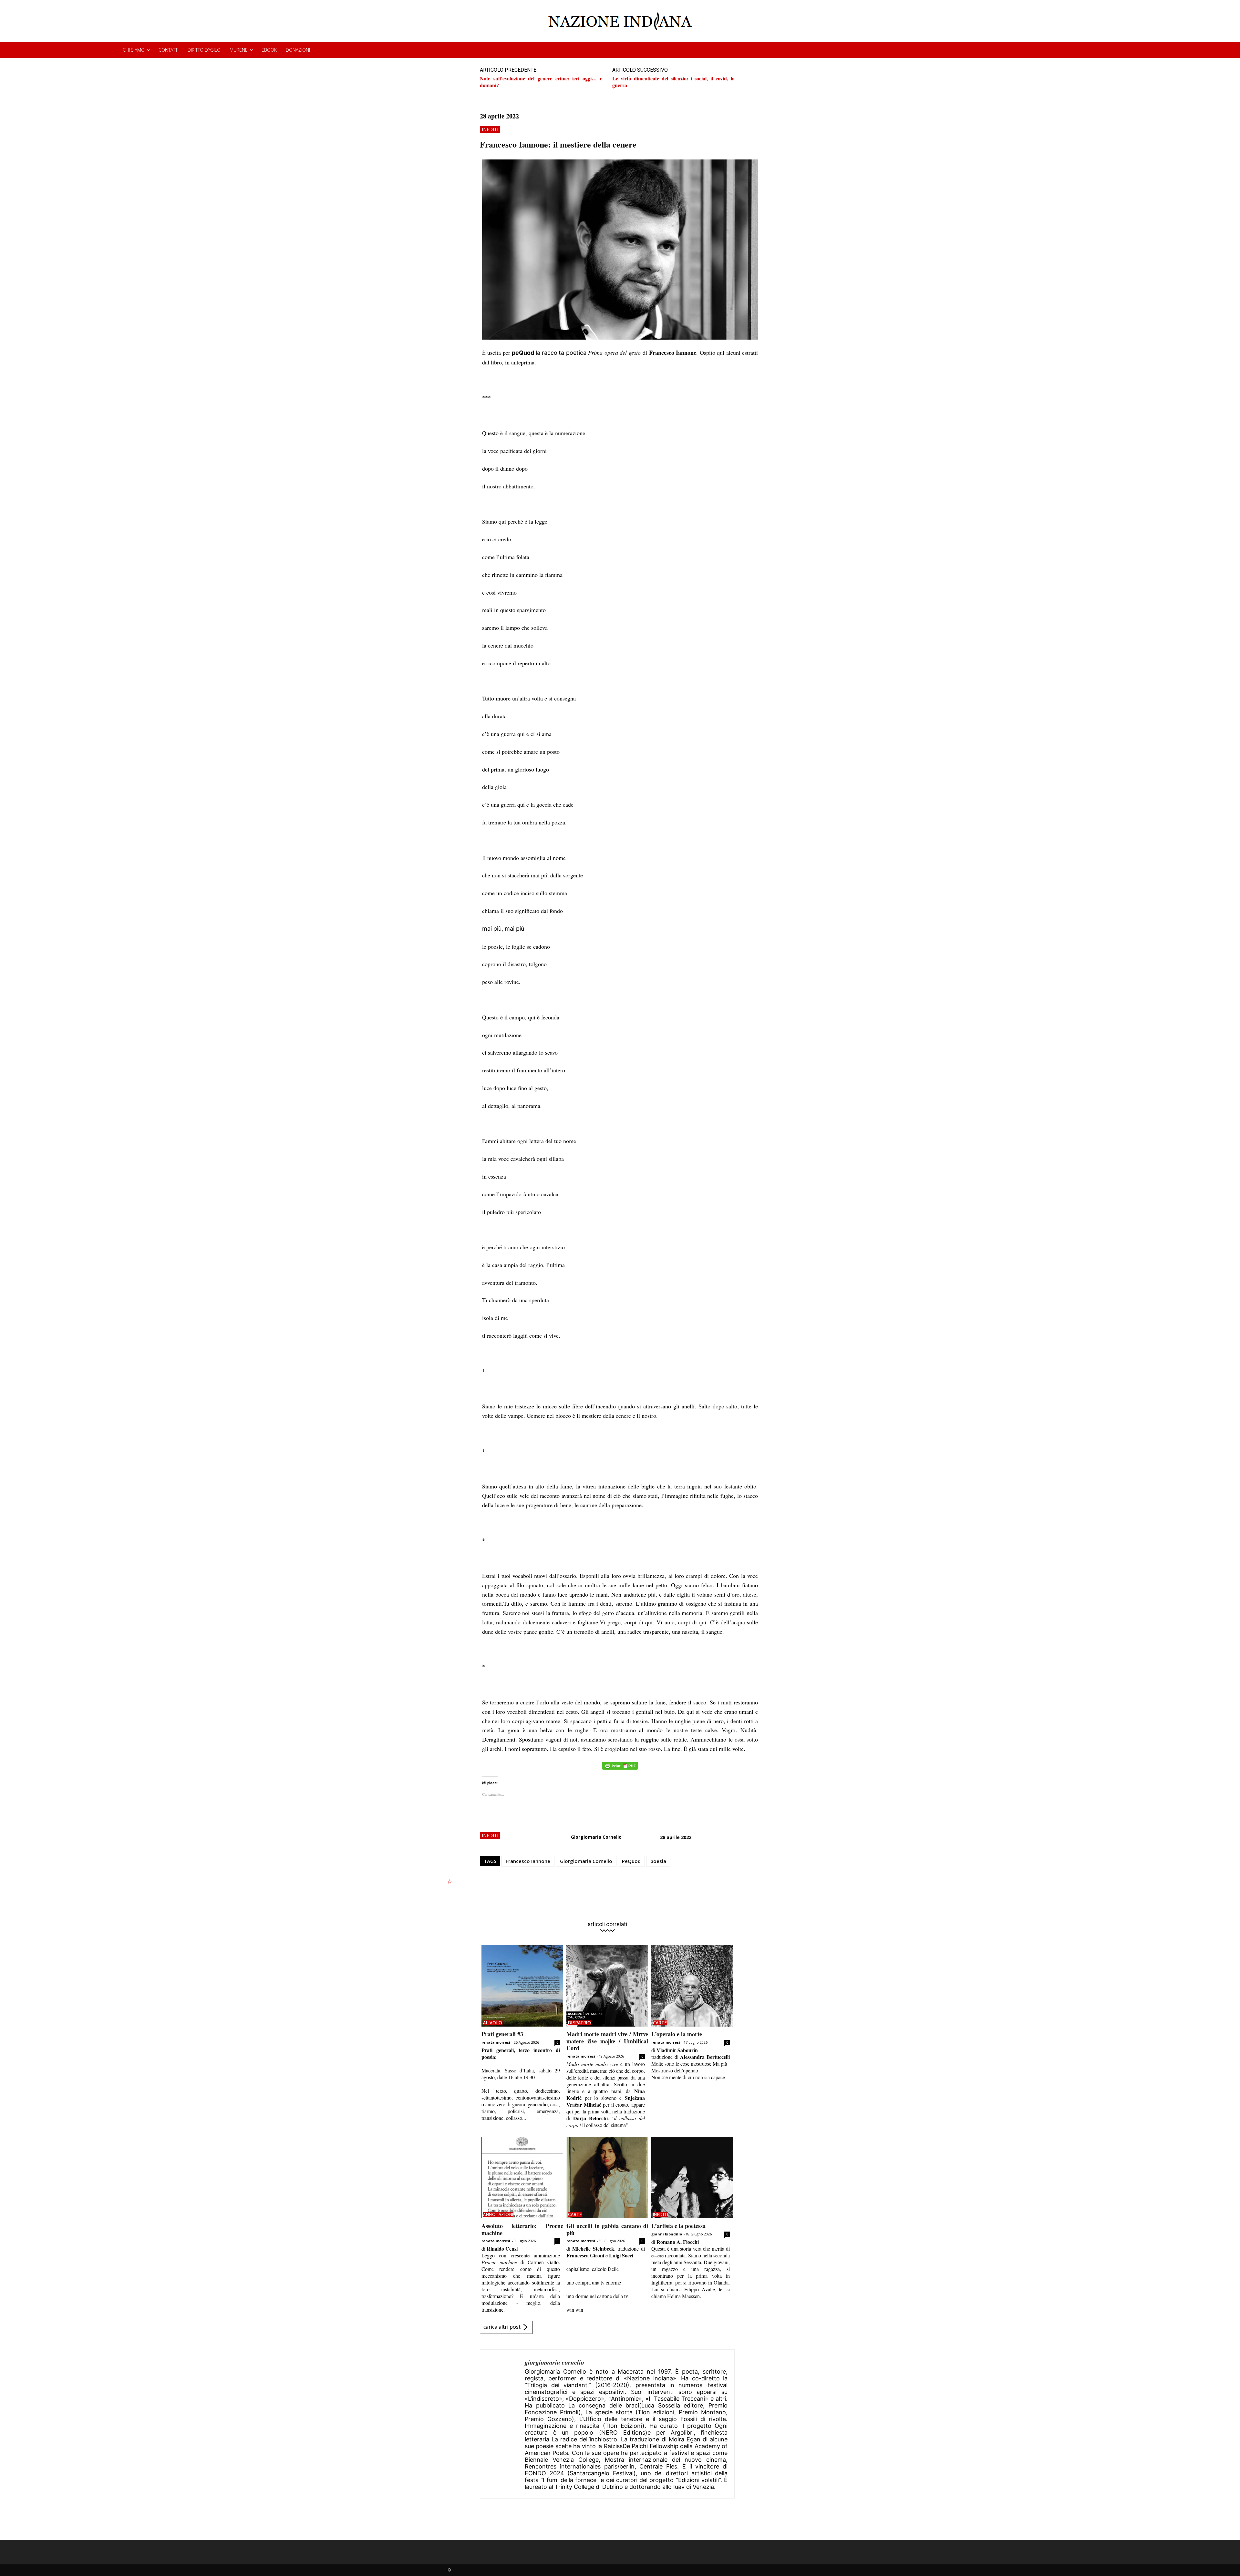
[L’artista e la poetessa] (692, 2177)
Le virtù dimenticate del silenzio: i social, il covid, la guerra (673, 82)
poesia (658, 1861)
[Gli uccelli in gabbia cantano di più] (607, 2177)
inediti (490, 129)
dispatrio (580, 2023)
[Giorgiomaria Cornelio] (502, 2424)
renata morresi (496, 2042)
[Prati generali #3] (522, 1986)
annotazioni (498, 2214)
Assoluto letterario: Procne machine (522, 2229)
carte (660, 2023)
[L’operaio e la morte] (692, 1986)
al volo (493, 2023)
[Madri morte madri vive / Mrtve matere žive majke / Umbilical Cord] (607, 1986)
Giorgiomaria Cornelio (596, 1837)
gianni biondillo (667, 2234)
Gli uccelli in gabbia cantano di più (607, 2229)
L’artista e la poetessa (678, 2226)
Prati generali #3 (502, 2034)
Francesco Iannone (528, 1861)
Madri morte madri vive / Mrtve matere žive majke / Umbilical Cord (607, 2041)
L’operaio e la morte (677, 2034)
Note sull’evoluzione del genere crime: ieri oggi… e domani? (541, 82)
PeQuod (631, 1861)
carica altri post (502, 2327)
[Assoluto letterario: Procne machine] (522, 2177)
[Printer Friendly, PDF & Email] (620, 1769)
